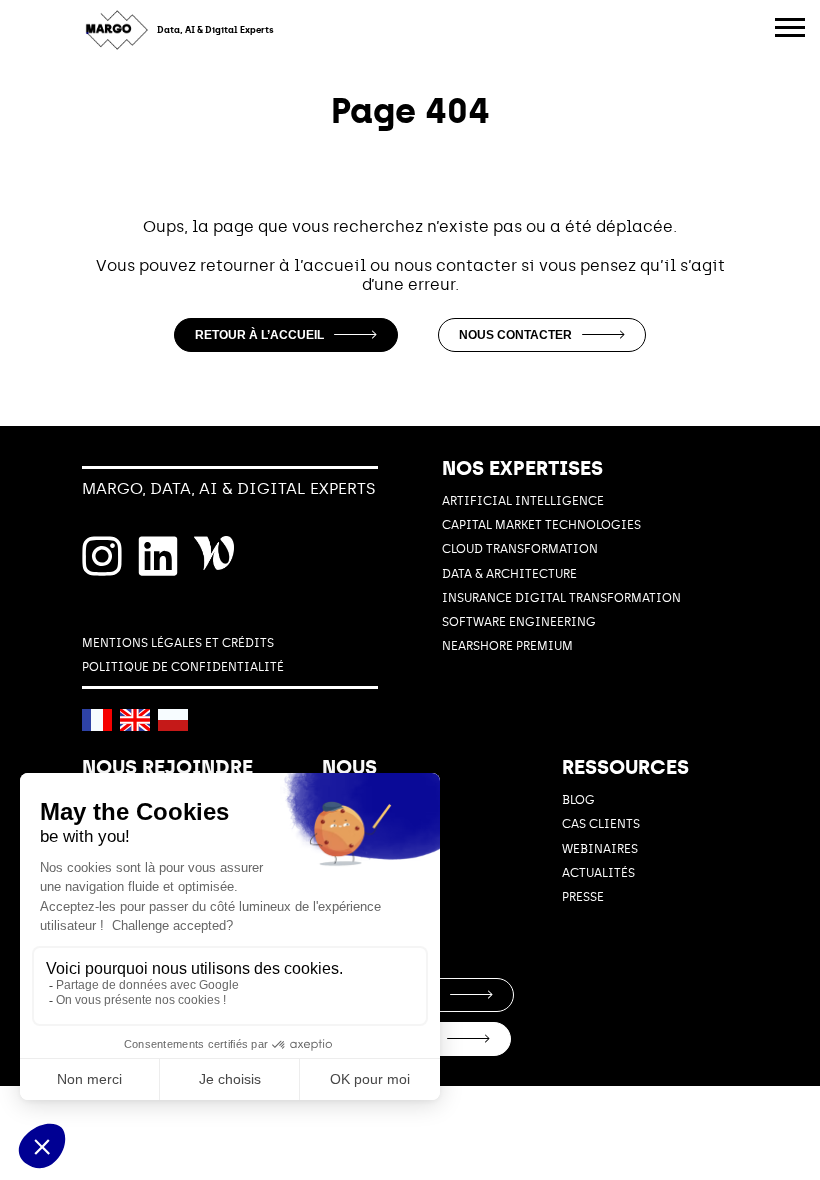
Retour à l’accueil (259, 335)
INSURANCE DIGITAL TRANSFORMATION (561, 598)
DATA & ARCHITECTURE (509, 574)
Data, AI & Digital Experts (215, 30)
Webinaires (600, 849)
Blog (578, 800)
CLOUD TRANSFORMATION (520, 549)
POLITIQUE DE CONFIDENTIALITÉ (183, 667)
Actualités (598, 873)
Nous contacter (515, 335)
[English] (135, 720)
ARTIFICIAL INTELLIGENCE (523, 501)
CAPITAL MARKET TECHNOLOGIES (541, 525)
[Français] (97, 720)
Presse (583, 897)
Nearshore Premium (507, 646)
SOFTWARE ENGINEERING (519, 622)
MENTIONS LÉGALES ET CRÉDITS (178, 643)
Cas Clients (601, 824)
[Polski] (173, 720)
